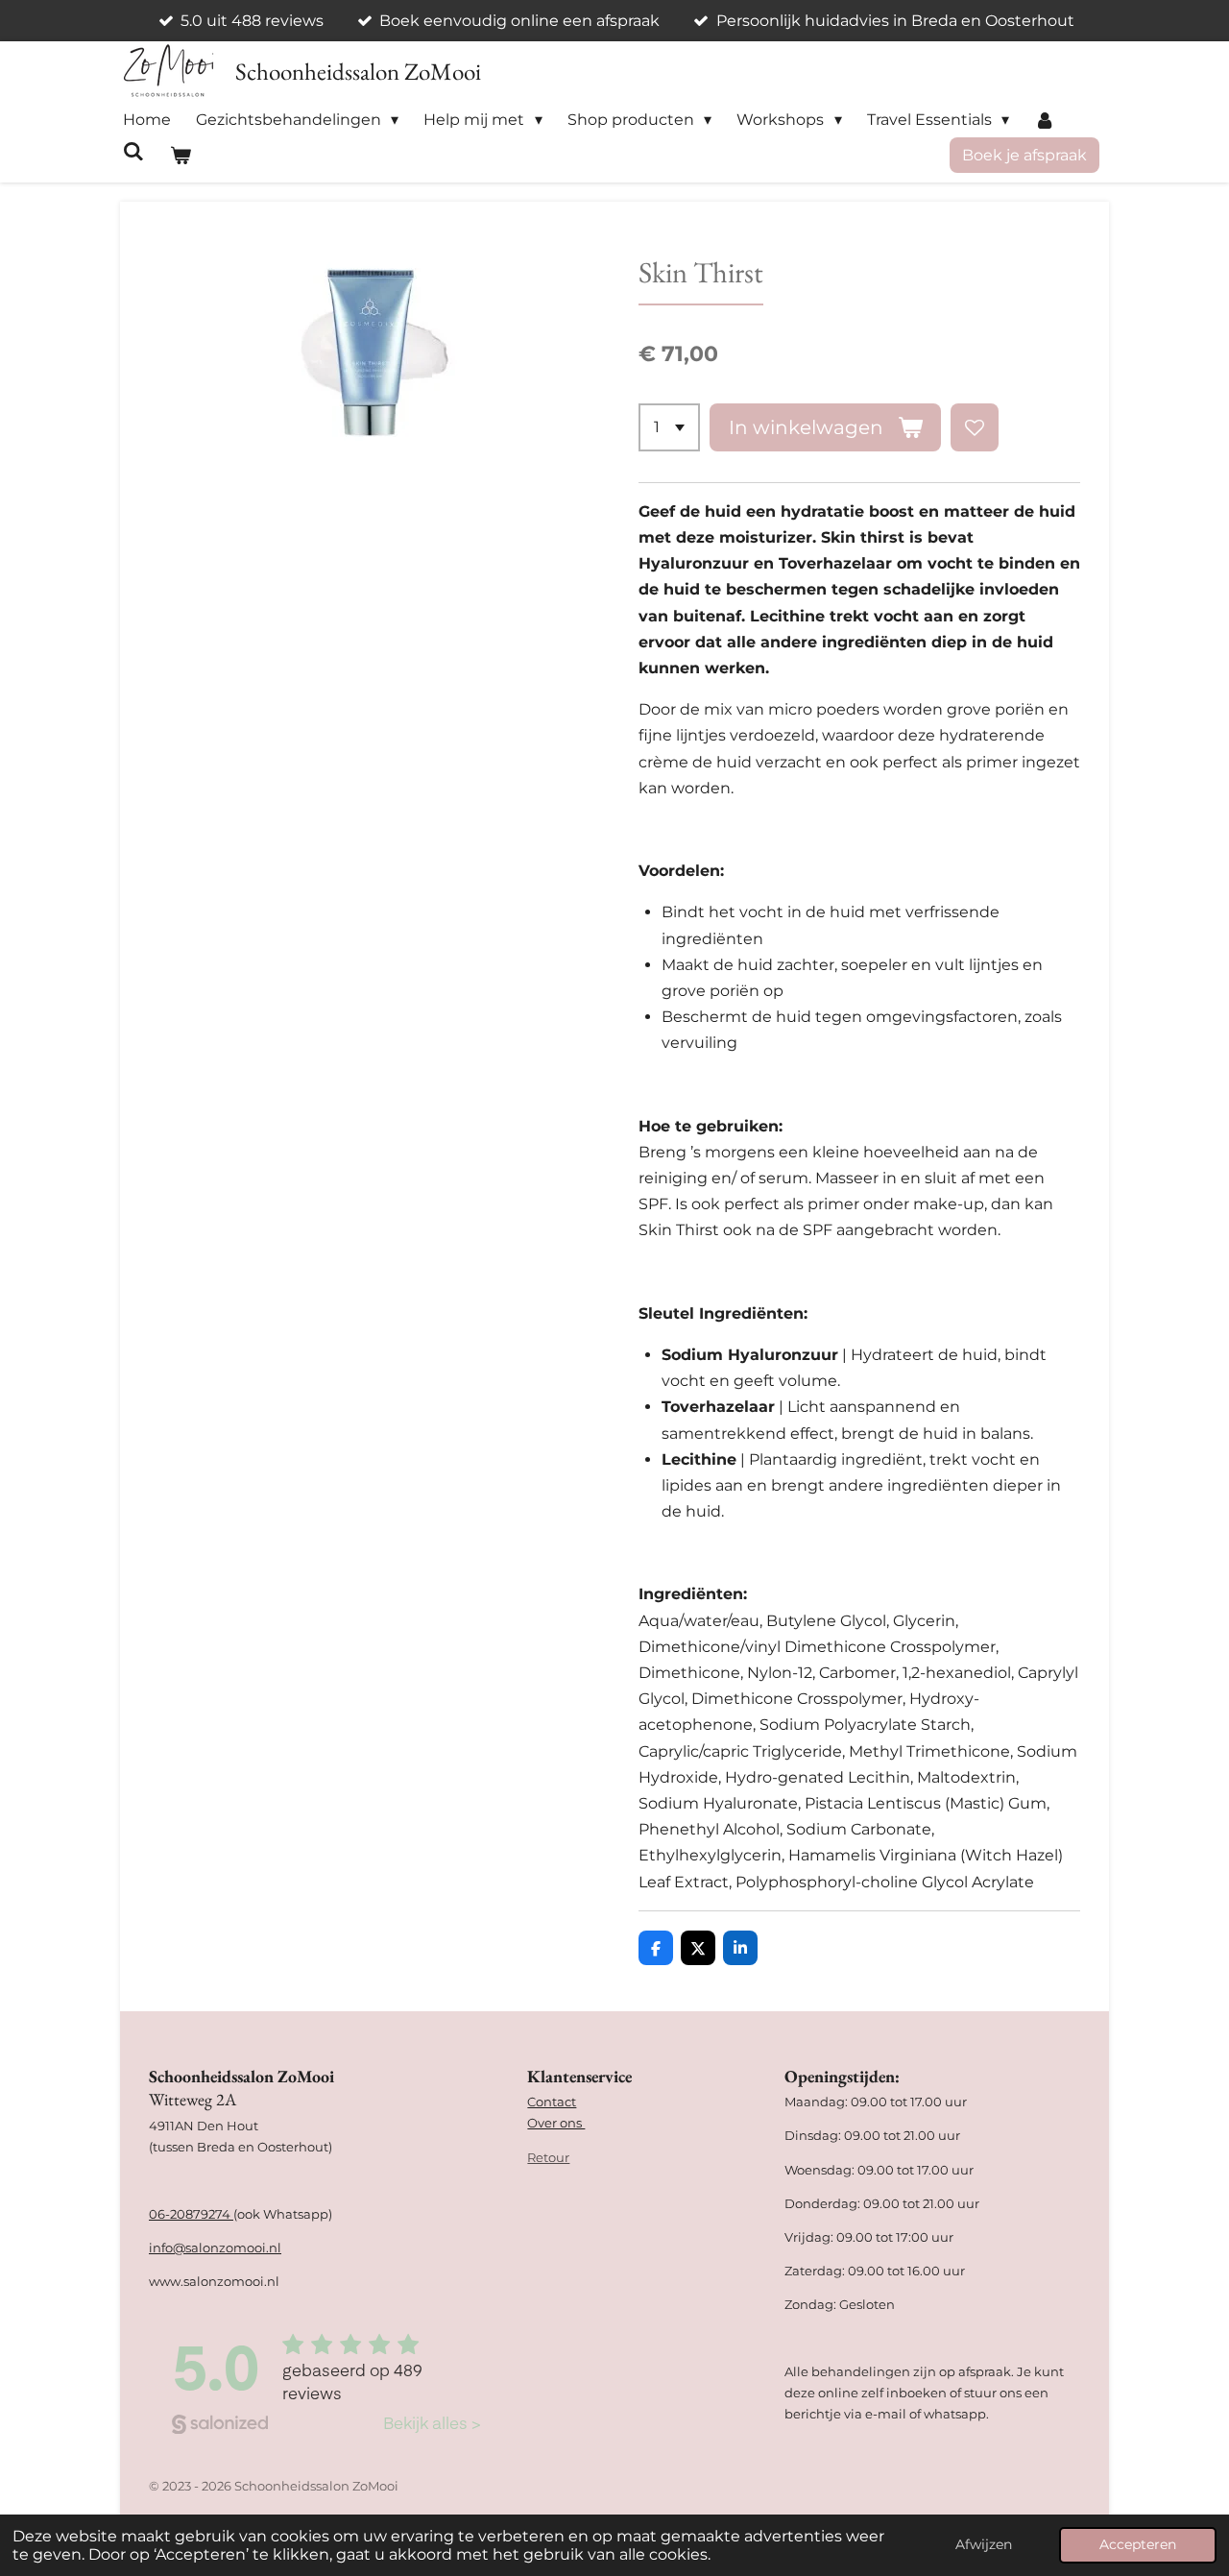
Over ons (556, 2123)
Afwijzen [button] (984, 2544)
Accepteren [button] (1138, 2544)
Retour (548, 2157)
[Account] (1045, 120)
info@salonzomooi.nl (215, 2248)
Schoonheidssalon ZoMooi (358, 71)
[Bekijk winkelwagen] (180, 155)
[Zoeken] (133, 151)
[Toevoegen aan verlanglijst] (975, 427)
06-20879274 (191, 2214)
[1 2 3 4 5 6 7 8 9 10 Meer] (669, 427)
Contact (552, 2102)
